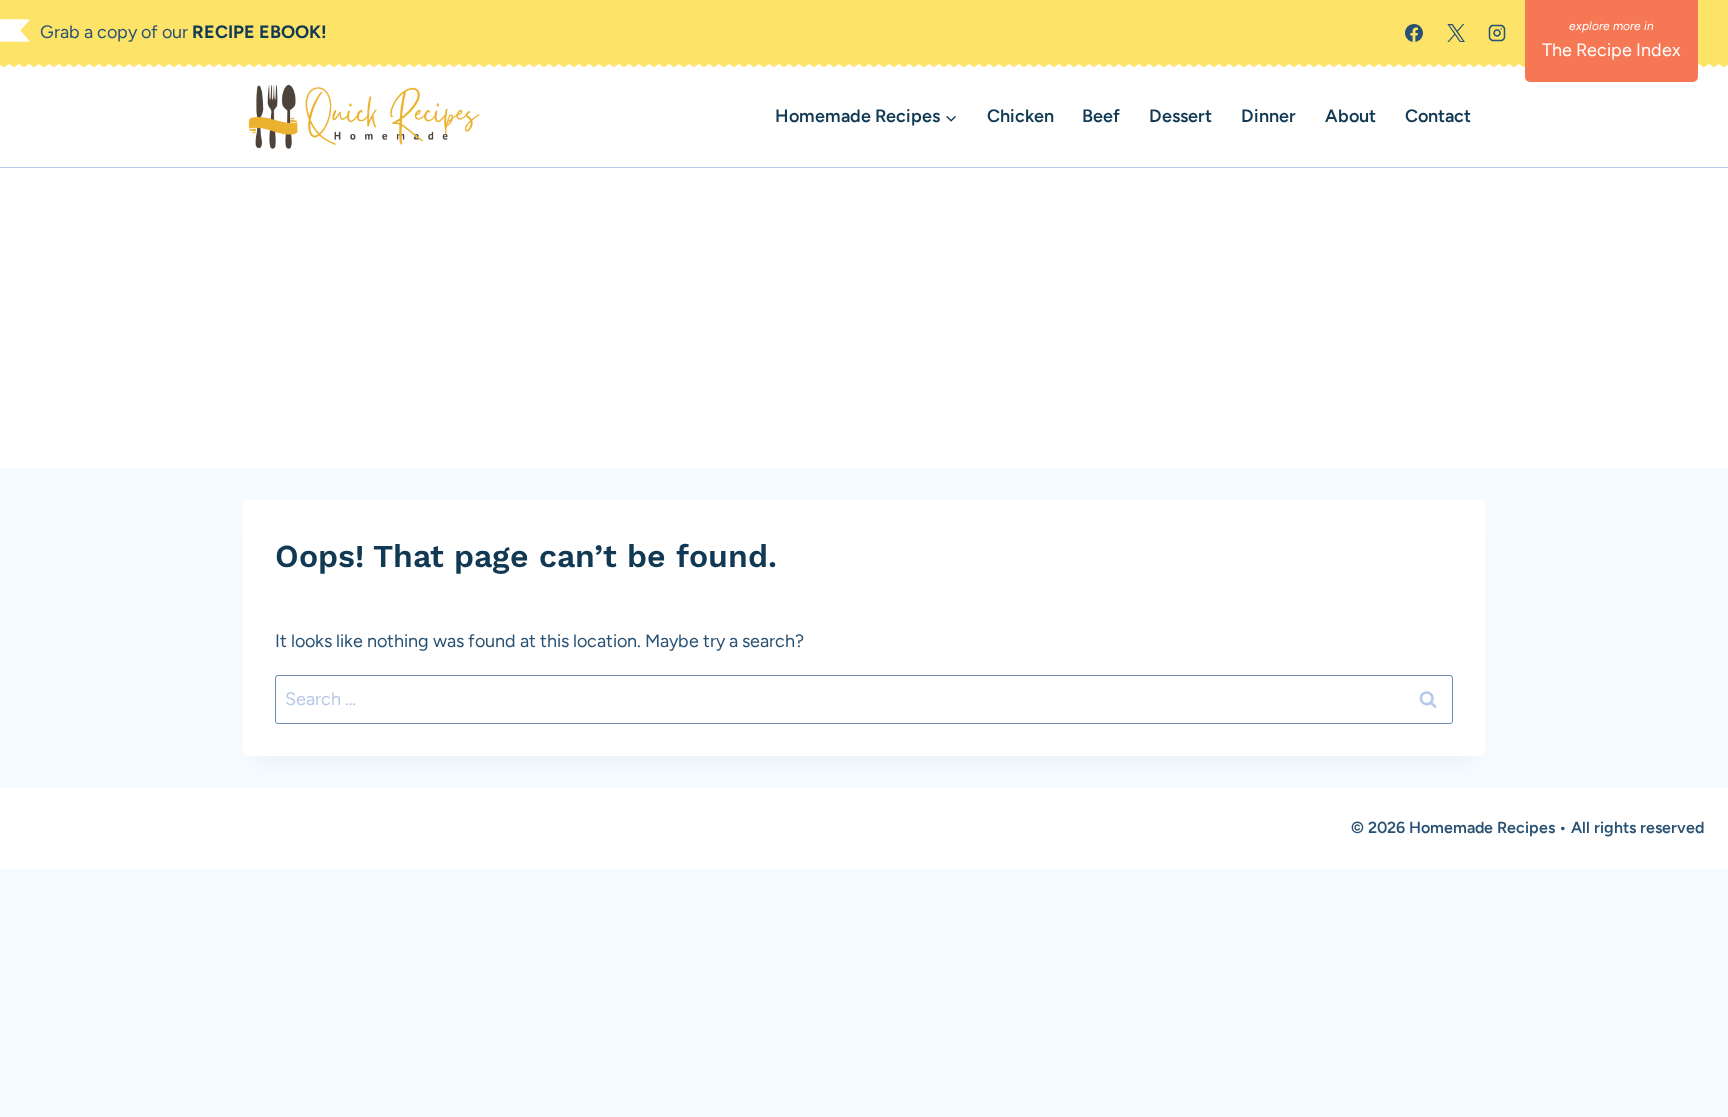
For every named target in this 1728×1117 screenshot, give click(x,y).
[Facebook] (1414, 33)
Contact (1438, 116)
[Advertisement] (864, 318)
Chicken (1020, 116)
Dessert (1180, 116)
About (1350, 116)
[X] (1456, 33)
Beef (1101, 116)
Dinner (1268, 116)
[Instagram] (1497, 33)
